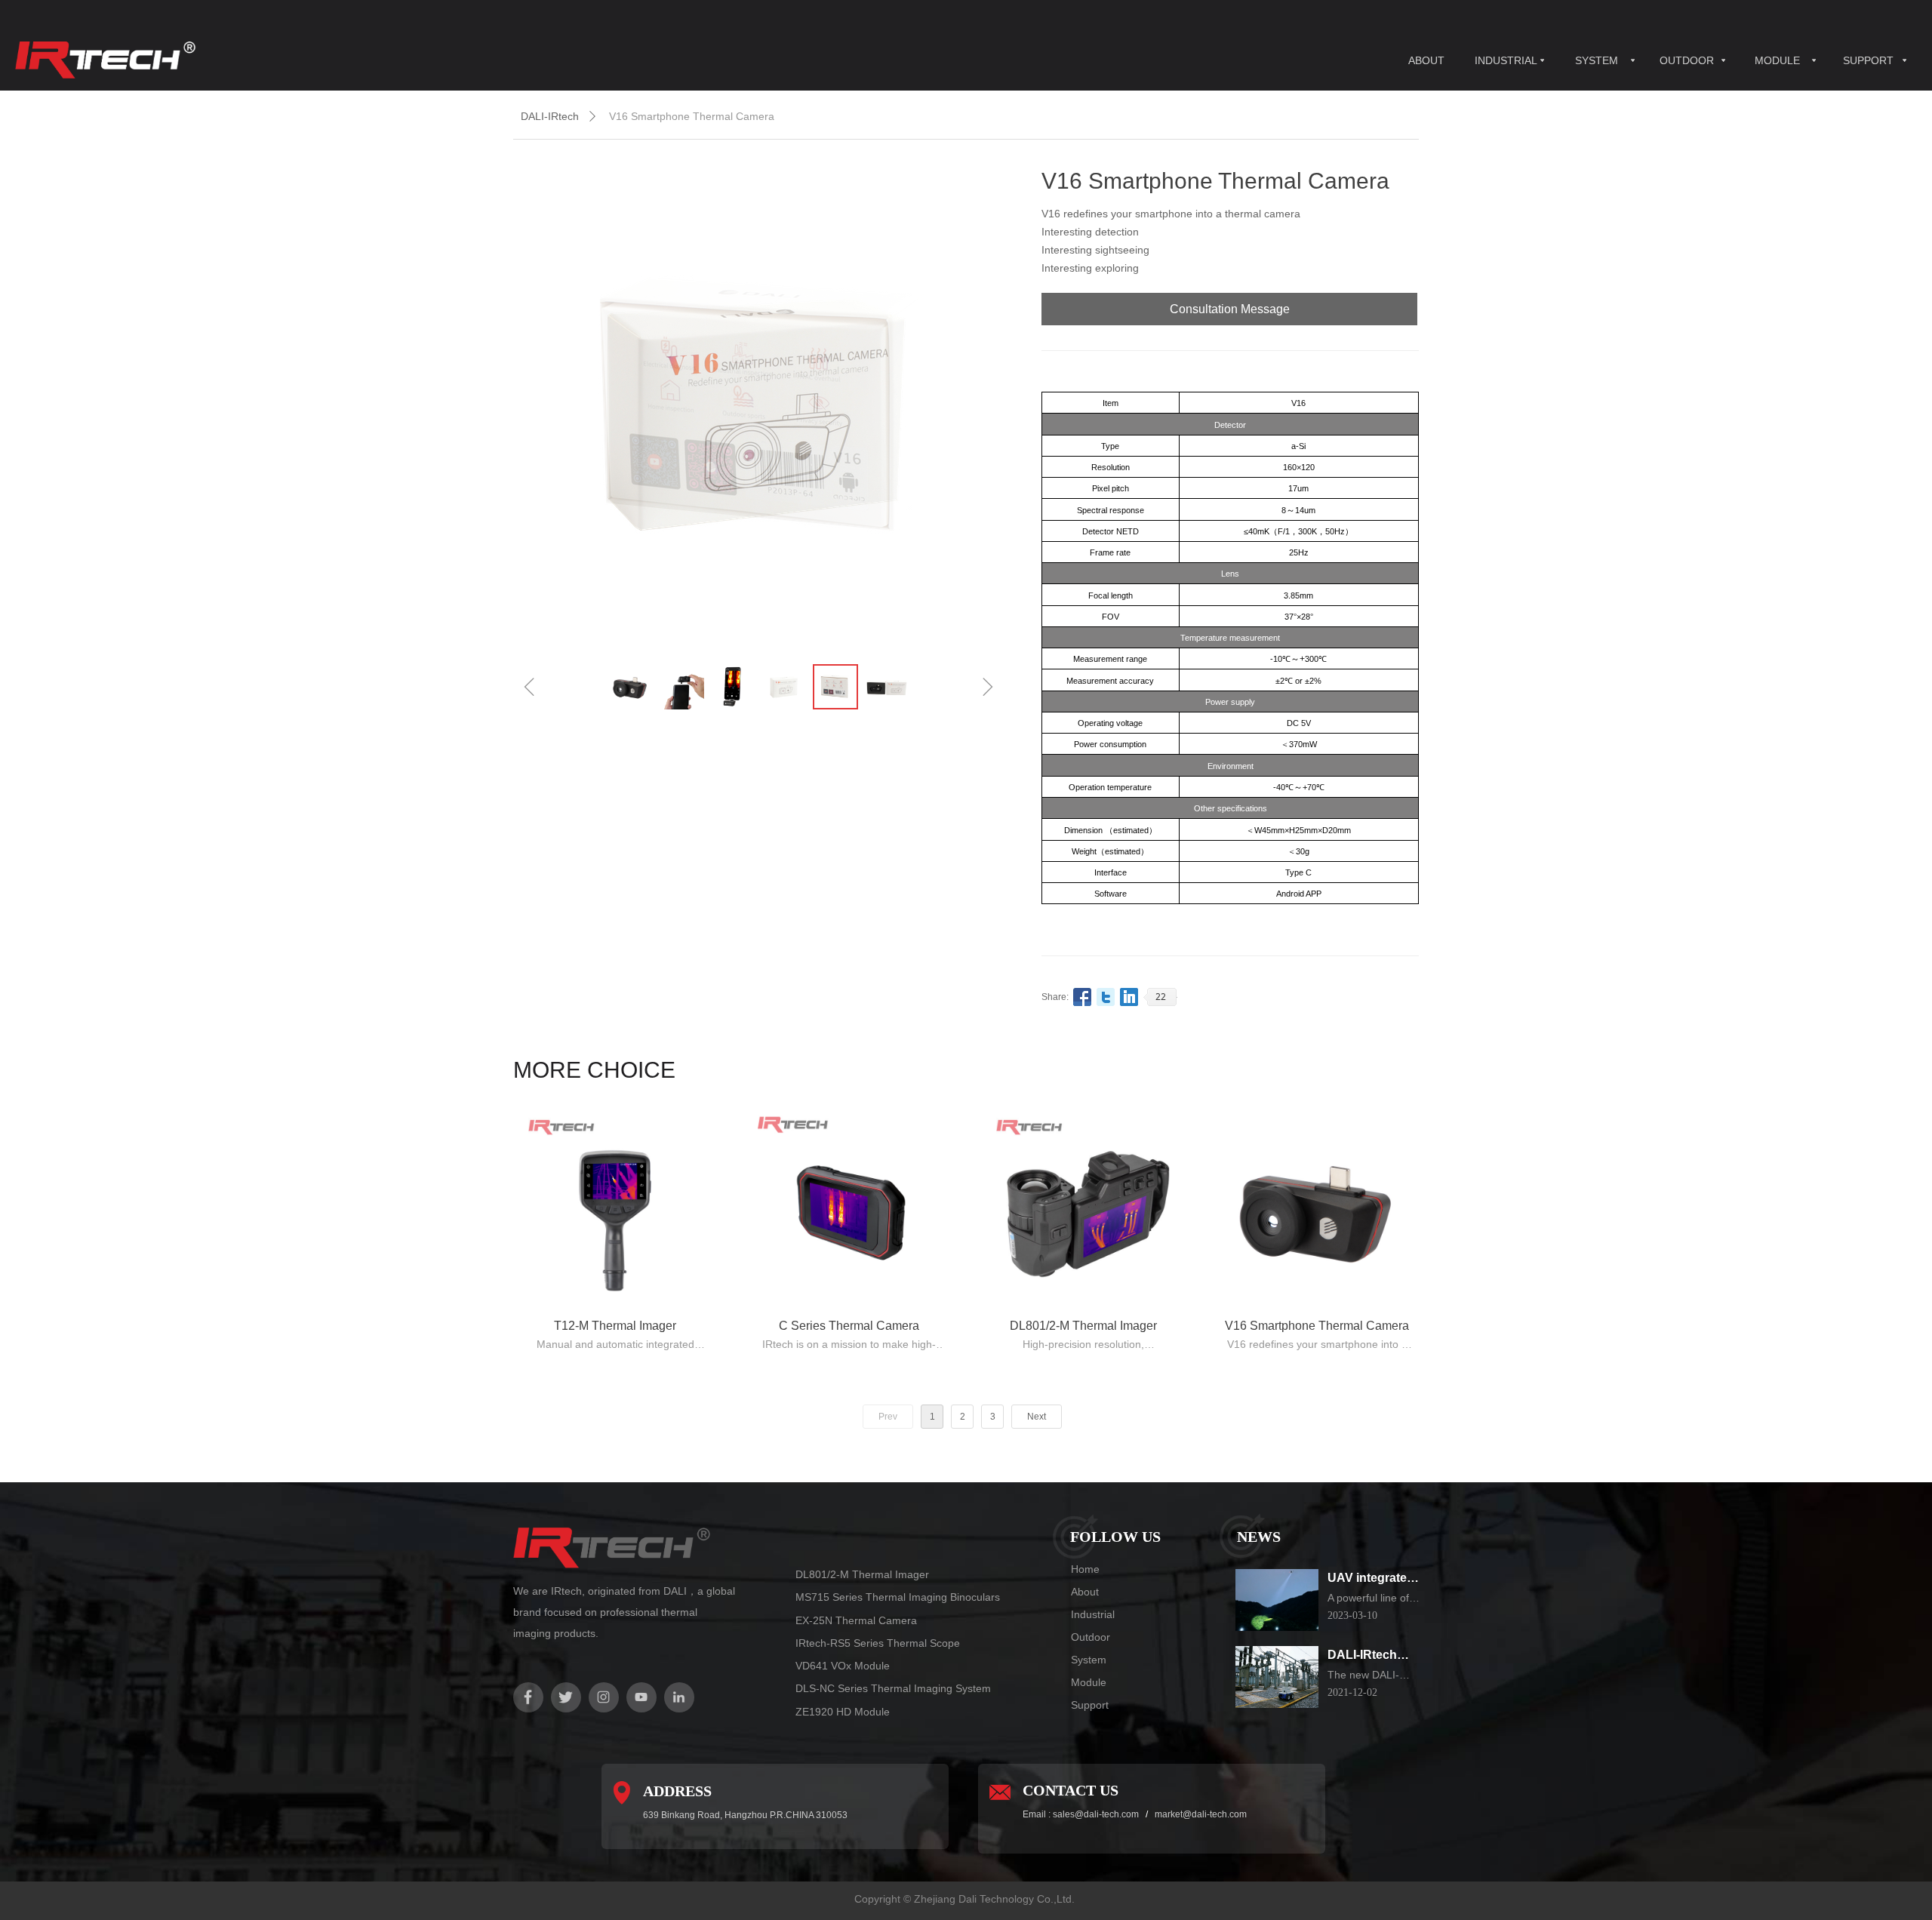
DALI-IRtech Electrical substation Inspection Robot (1362, 1656)
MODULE (1777, 60)
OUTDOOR (1687, 60)
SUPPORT (1868, 60)
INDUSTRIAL (1506, 60)
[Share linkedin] (1129, 997)
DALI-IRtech (550, 116)
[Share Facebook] (1083, 997)
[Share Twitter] (1106, 997)
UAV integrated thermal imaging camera (1374, 1579)
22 (1161, 997)
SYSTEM (1597, 60)
